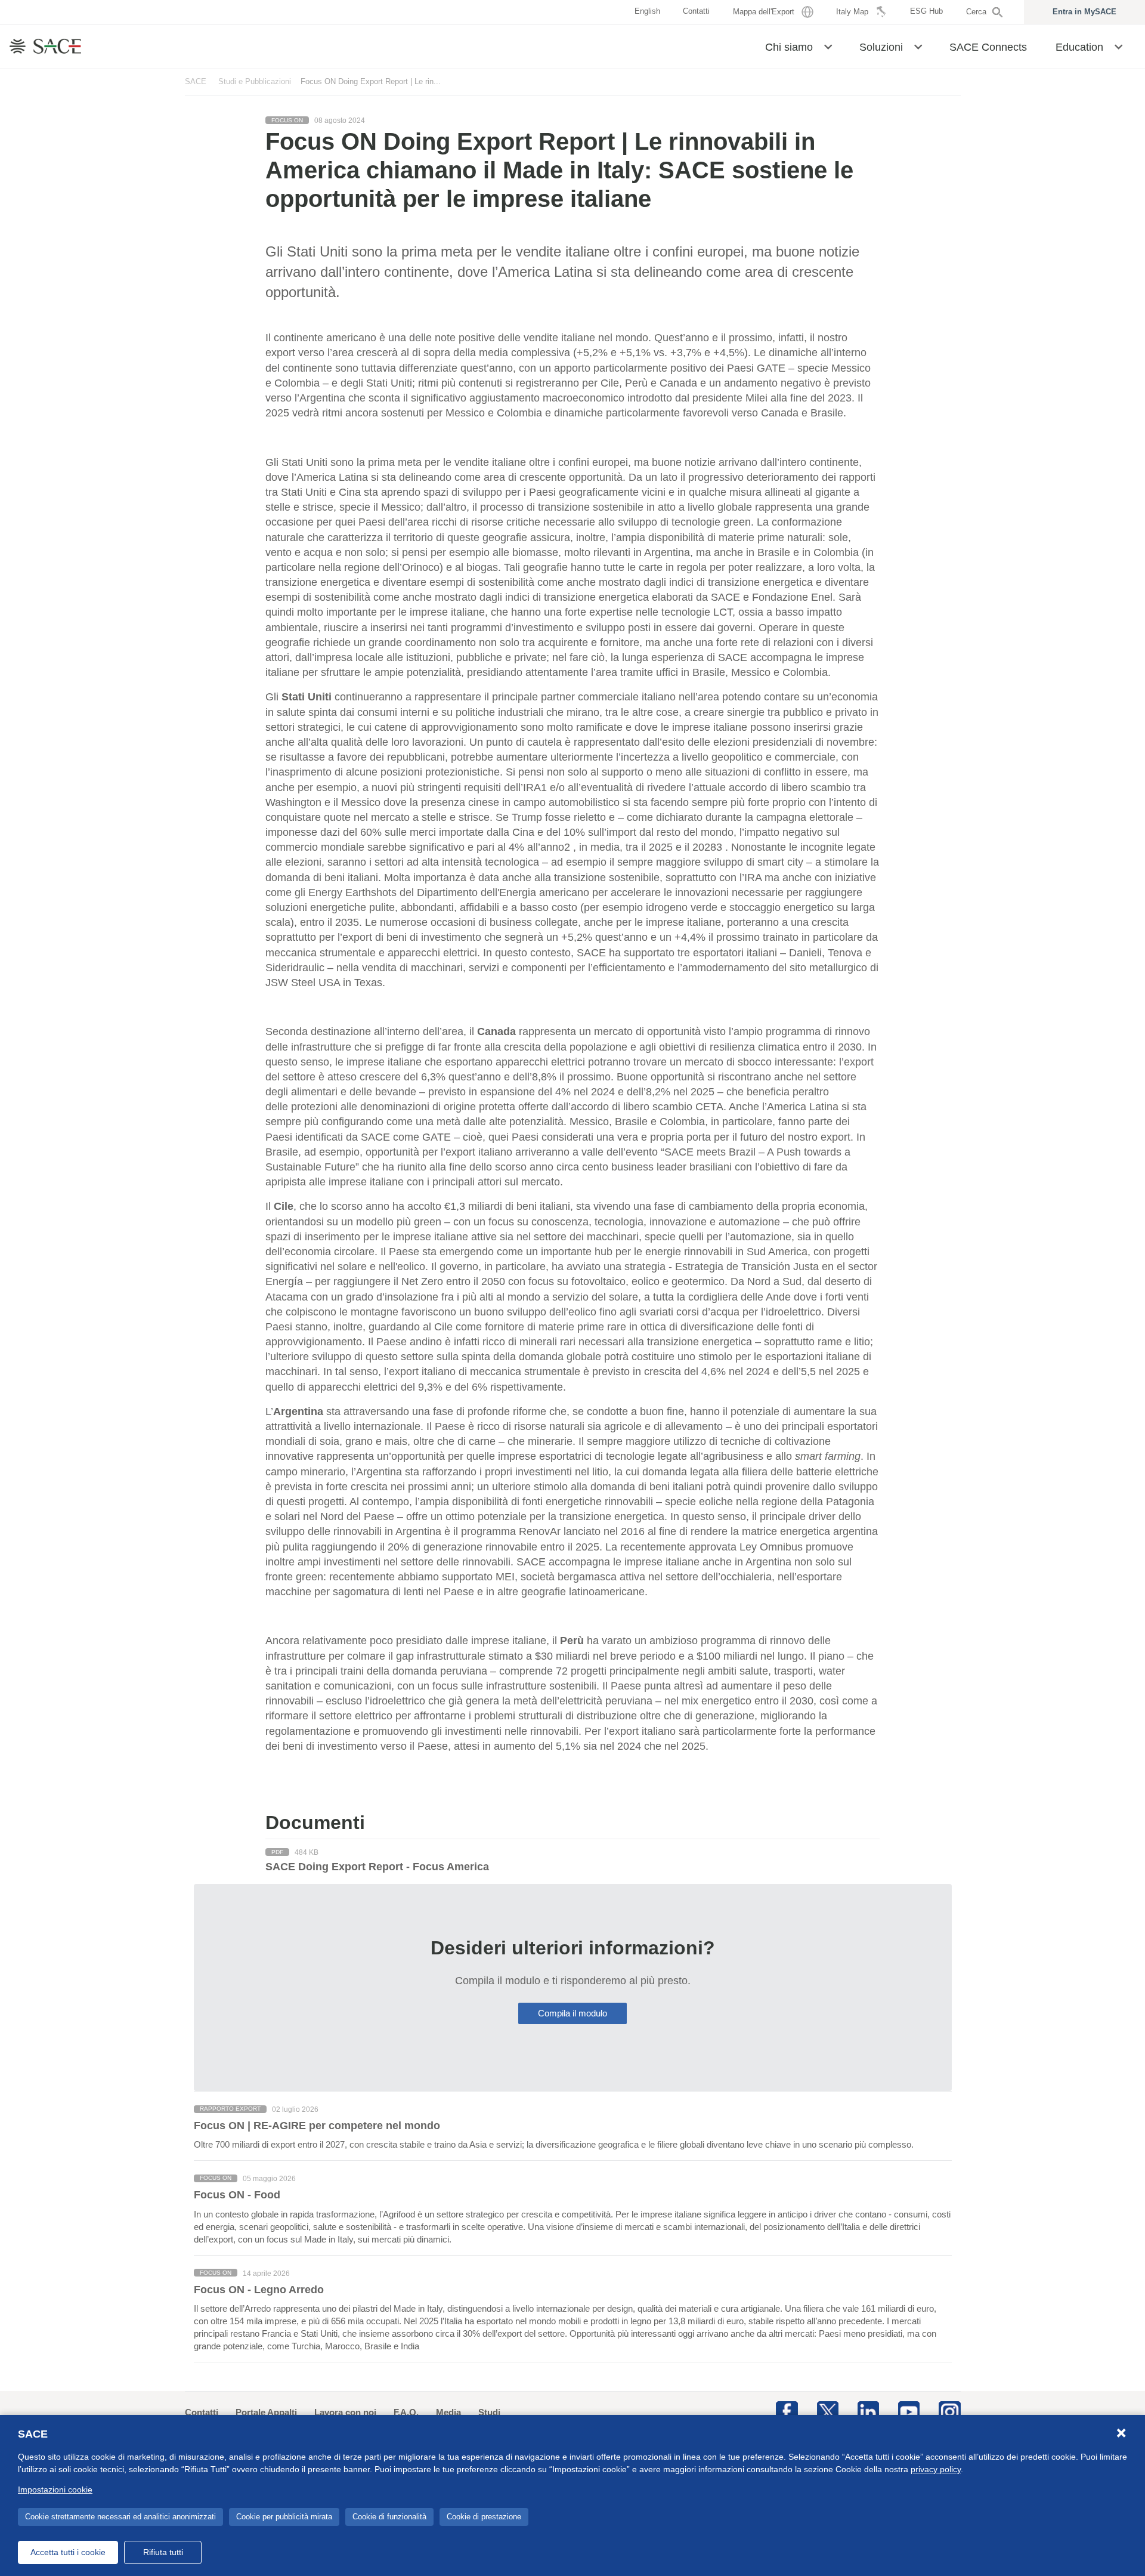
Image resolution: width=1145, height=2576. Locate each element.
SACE (196, 81)
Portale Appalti (266, 2412)
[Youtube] (909, 2411)
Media (448, 2412)
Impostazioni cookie (55, 2489)
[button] (828, 46)
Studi (489, 2412)
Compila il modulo (572, 2013)
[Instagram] (949, 2411)
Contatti (202, 2412)
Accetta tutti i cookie (68, 2552)
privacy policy (936, 2469)
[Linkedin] (868, 2411)
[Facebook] (787, 2411)
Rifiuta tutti (163, 2552)
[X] (828, 2411)
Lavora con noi (345, 2412)
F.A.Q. (406, 2412)
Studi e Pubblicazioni (255, 81)
